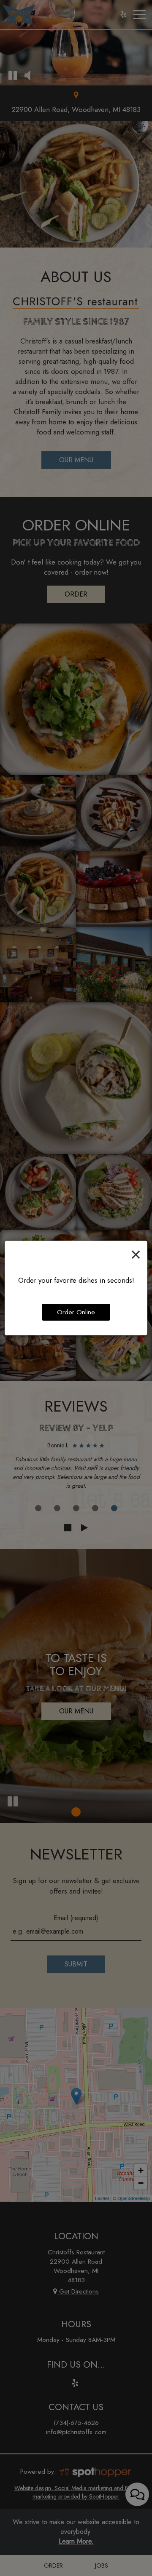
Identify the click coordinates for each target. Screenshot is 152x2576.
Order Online (76, 1312)
